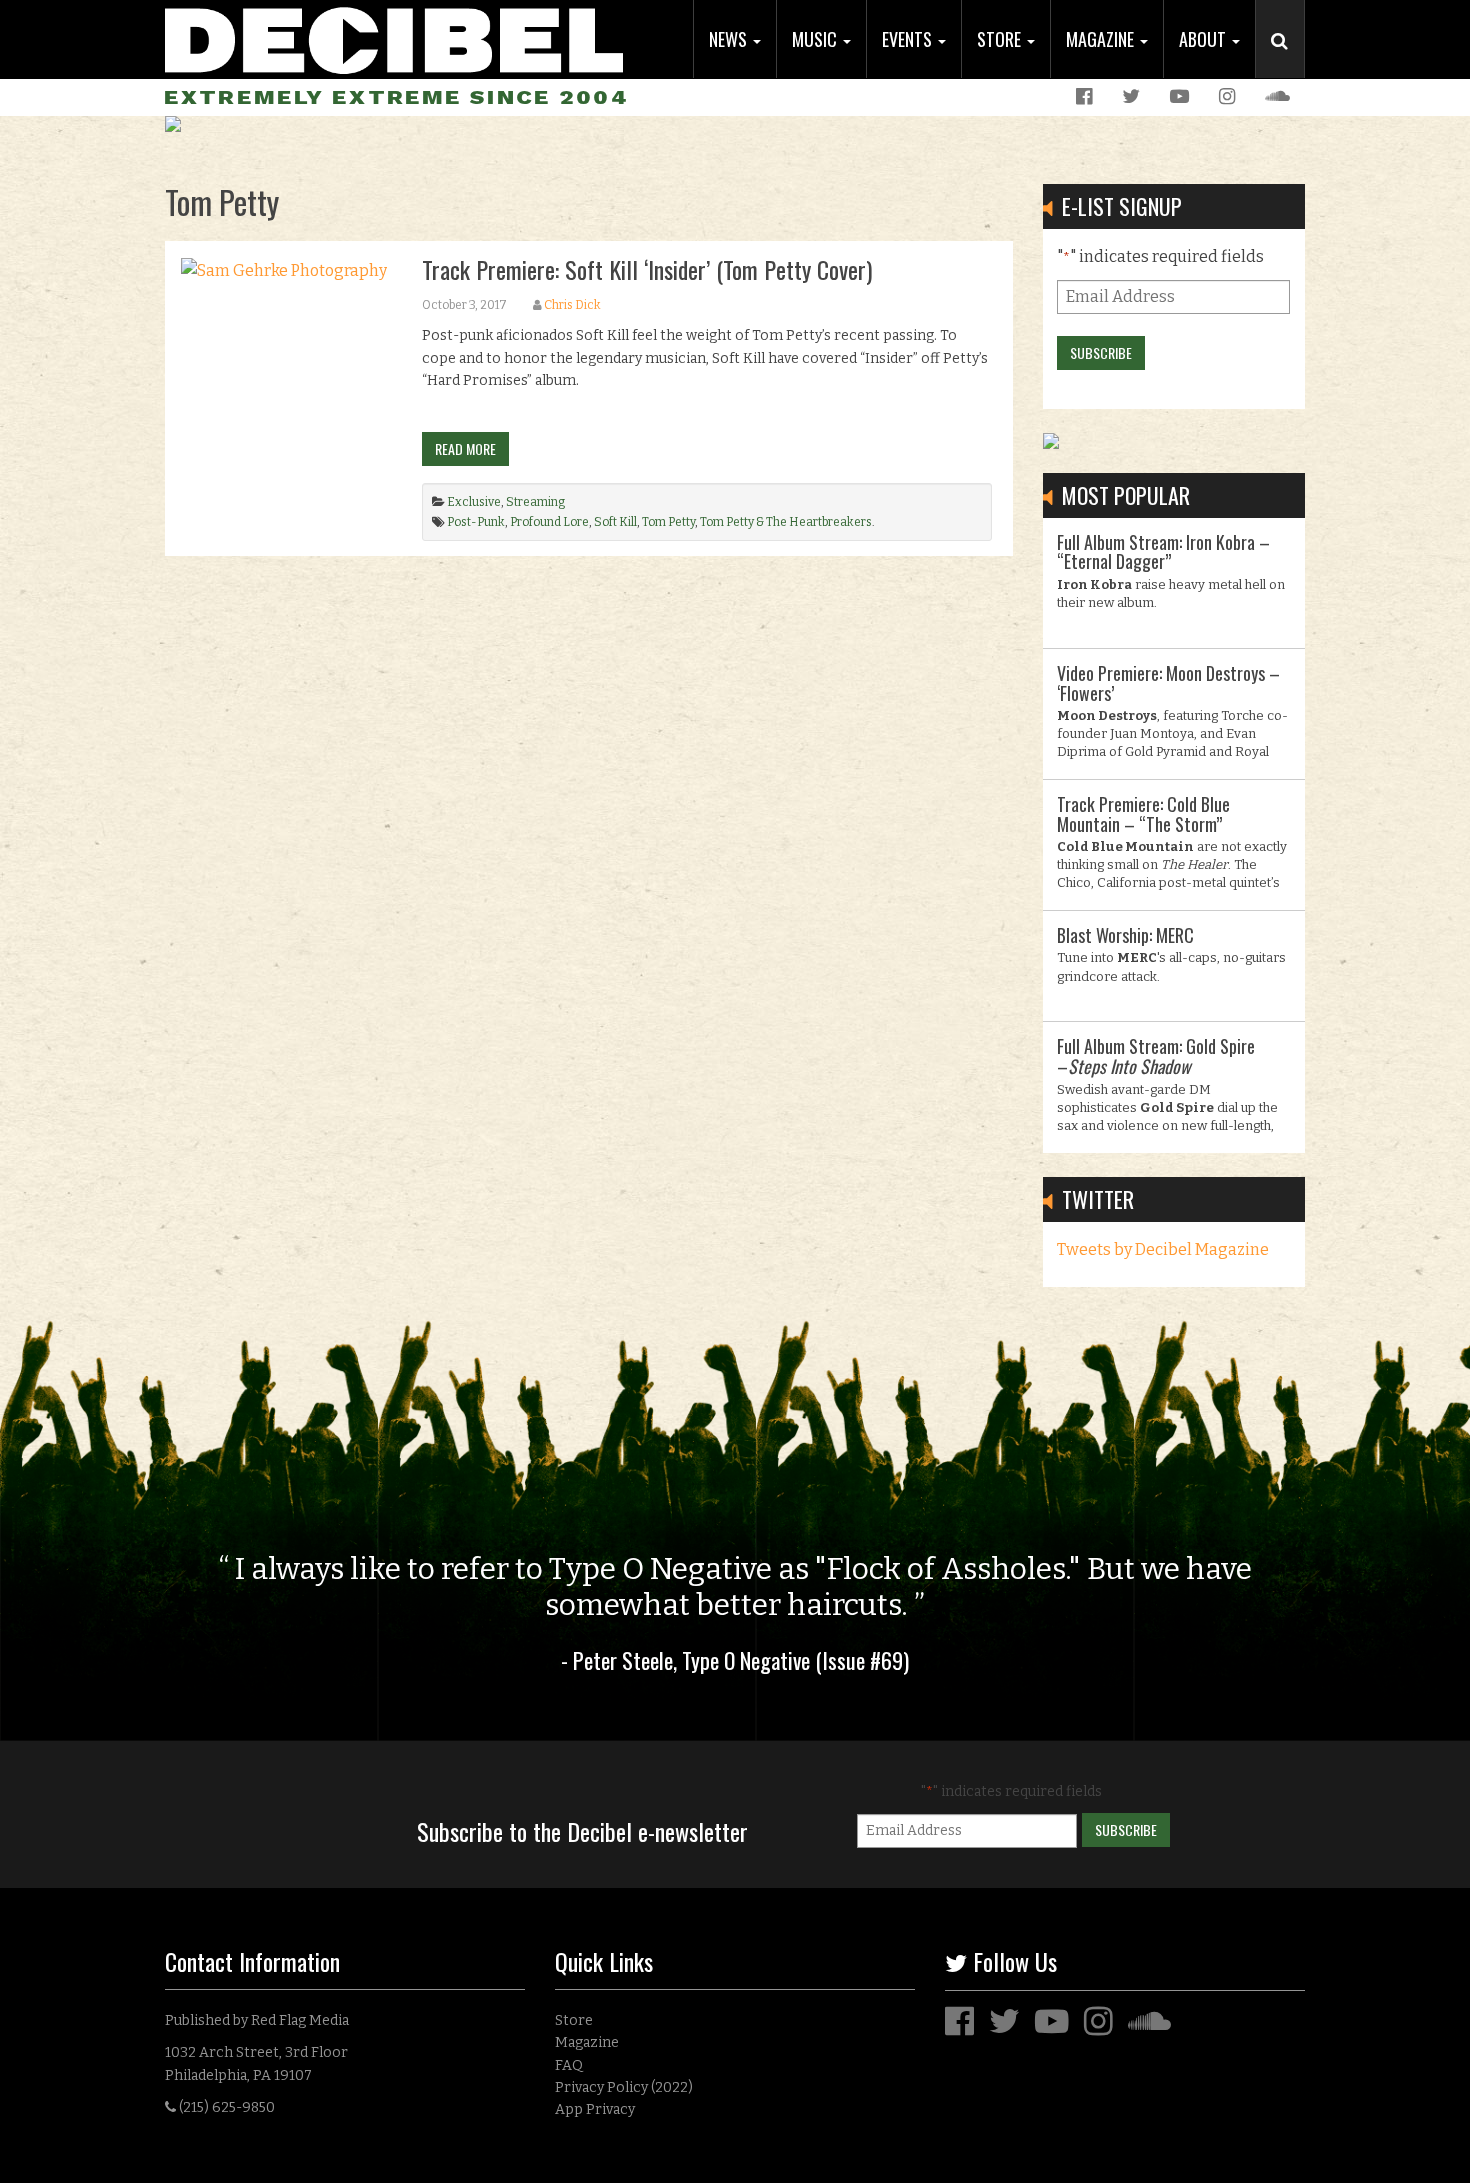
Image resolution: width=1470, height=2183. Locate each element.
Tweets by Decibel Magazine (1163, 1249)
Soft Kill (615, 522)
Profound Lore (549, 522)
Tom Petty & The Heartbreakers (786, 522)
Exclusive (474, 502)
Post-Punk (476, 522)
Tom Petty (668, 522)
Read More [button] (465, 448)
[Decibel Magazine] (394, 37)
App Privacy (595, 2109)
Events (909, 39)
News (730, 39)
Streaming (535, 502)
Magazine (1102, 39)
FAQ (569, 2065)
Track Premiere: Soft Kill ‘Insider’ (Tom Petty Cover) (647, 269)
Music (816, 39)
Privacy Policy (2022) (624, 2087)
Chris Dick (572, 305)
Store (1001, 39)
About (1204, 39)
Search (1288, 61)
